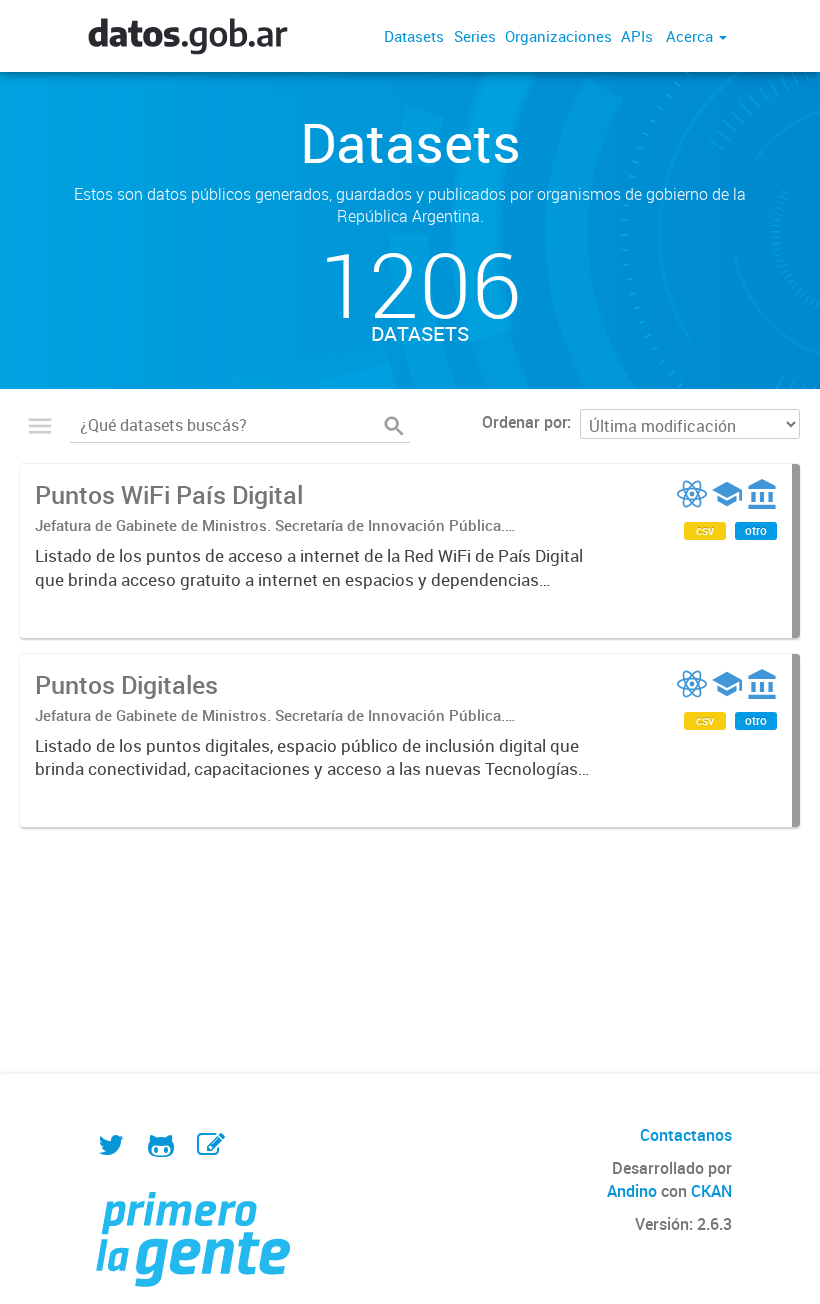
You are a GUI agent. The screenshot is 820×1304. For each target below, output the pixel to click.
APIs (637, 36)
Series (475, 36)
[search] (394, 426)
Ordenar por (524, 422)
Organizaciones (558, 36)
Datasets (414, 36)
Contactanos (686, 1135)
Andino (632, 1191)
